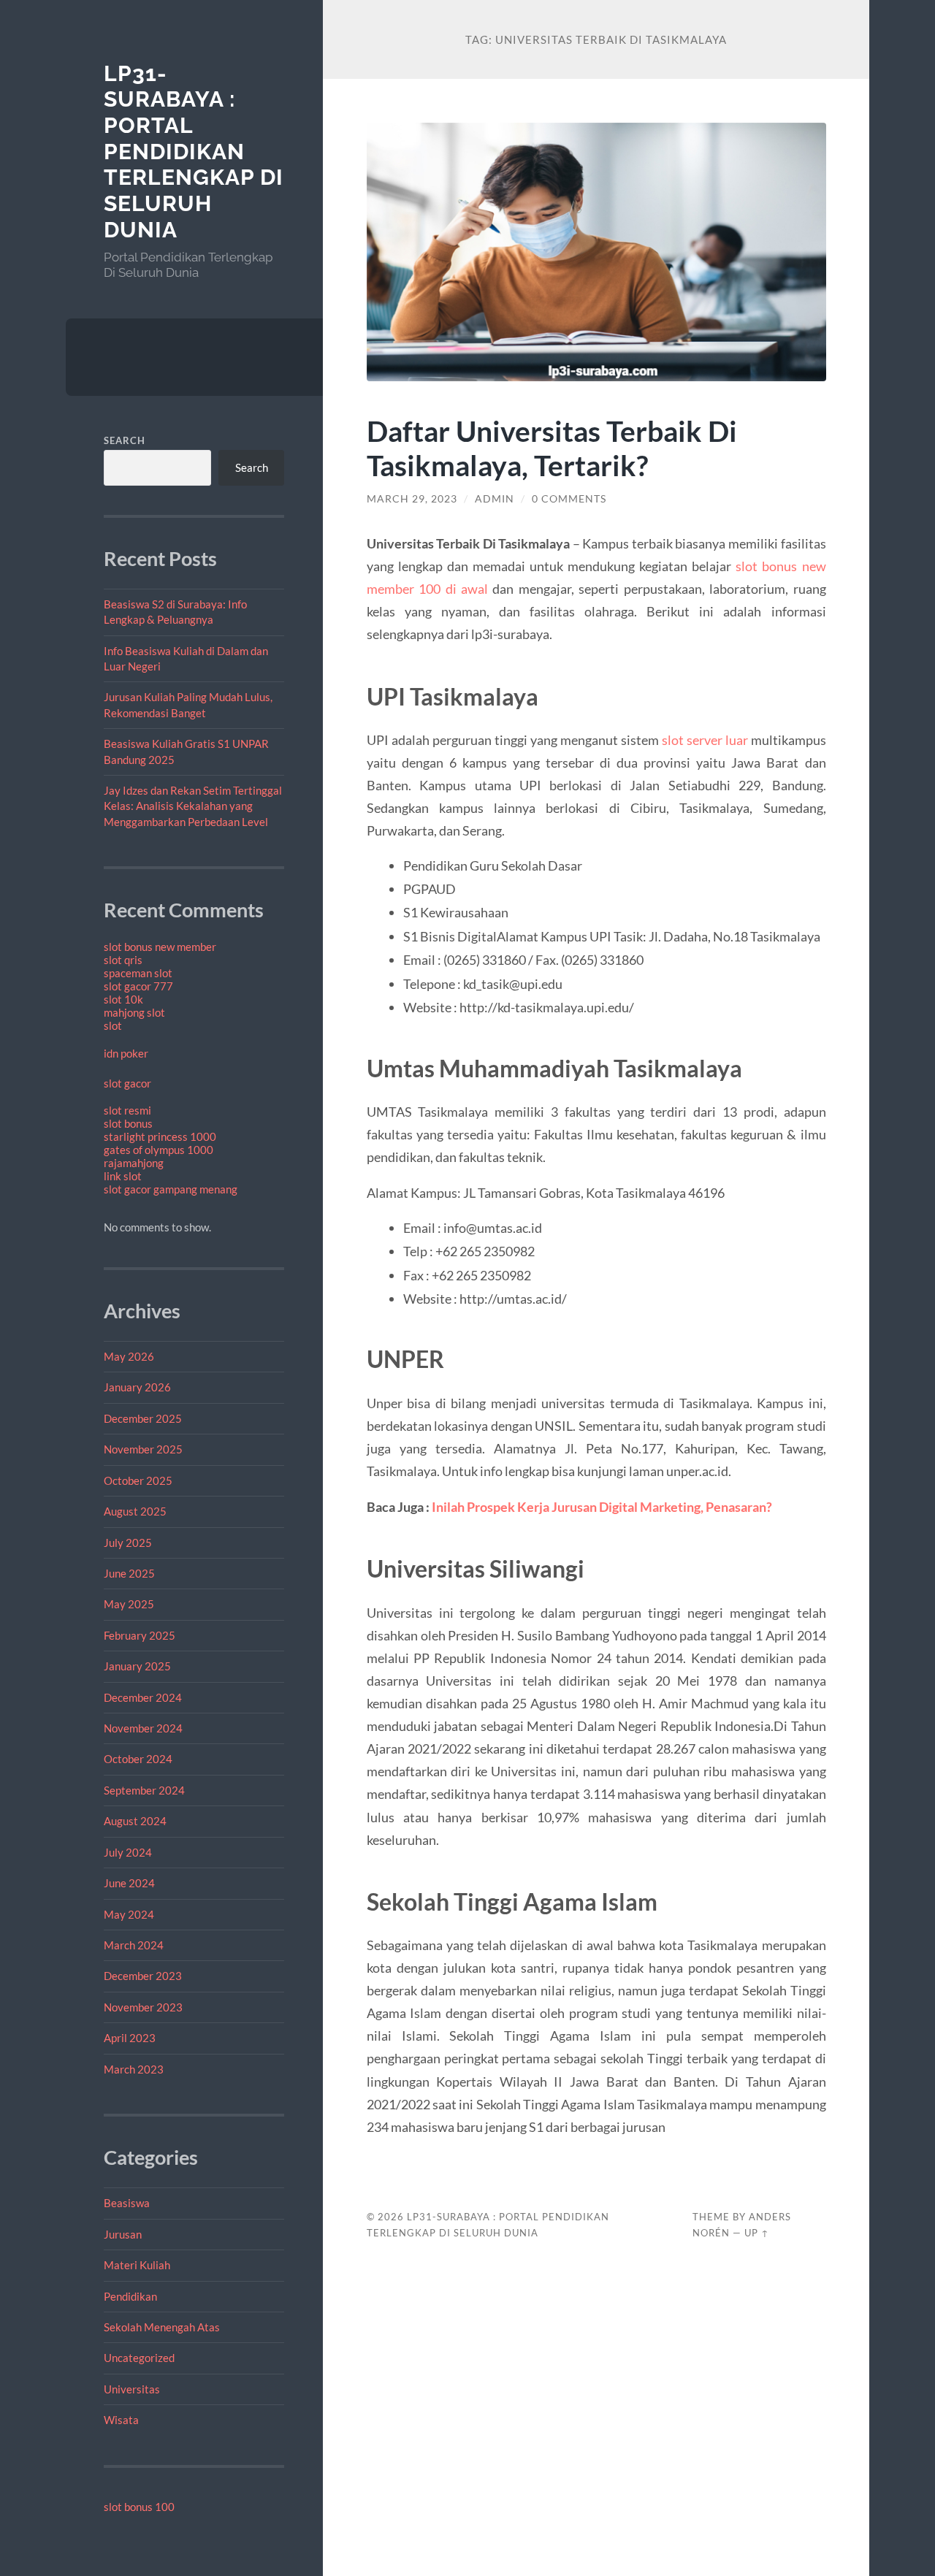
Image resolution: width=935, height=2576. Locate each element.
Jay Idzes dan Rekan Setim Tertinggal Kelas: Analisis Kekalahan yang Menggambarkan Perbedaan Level (193, 806)
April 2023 (130, 2038)
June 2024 (129, 1883)
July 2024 (128, 1852)
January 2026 (137, 1387)
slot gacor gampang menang (171, 1189)
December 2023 (143, 1976)
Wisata (121, 2420)
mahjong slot (134, 1012)
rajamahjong (134, 1163)
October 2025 (138, 1480)
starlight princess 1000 (160, 1136)
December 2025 (143, 1418)
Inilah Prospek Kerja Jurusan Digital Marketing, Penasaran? (602, 1507)
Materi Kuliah (137, 2265)
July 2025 (128, 1543)
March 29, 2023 (412, 499)
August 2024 (135, 1821)
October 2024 (138, 1759)
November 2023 (143, 2007)
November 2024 (143, 1728)
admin (495, 499)
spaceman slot (138, 973)
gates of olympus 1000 (159, 1150)
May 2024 (129, 1914)
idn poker (126, 1053)
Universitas (132, 2389)
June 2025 (129, 1573)
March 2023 (134, 2069)
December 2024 (143, 1697)
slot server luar (705, 740)
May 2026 (129, 1356)
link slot (123, 1176)
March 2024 (134, 1945)
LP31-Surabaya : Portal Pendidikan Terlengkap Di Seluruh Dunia (194, 152)
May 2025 (129, 1604)
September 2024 (144, 1790)
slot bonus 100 (139, 2507)
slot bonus (128, 1123)
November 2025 (143, 1449)
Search (125, 440)
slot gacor (127, 1083)
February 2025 (140, 1635)
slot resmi (127, 1110)
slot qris (123, 960)
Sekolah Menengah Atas (162, 2327)
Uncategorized (139, 2358)
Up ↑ (757, 2233)
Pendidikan (130, 2296)
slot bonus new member (160, 947)
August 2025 (135, 1511)
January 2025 (137, 1666)
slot (113, 1025)
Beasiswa (127, 2203)
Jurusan (123, 2234)
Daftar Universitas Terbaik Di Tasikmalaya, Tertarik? (552, 448)
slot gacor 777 (138, 986)
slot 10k (123, 999)
